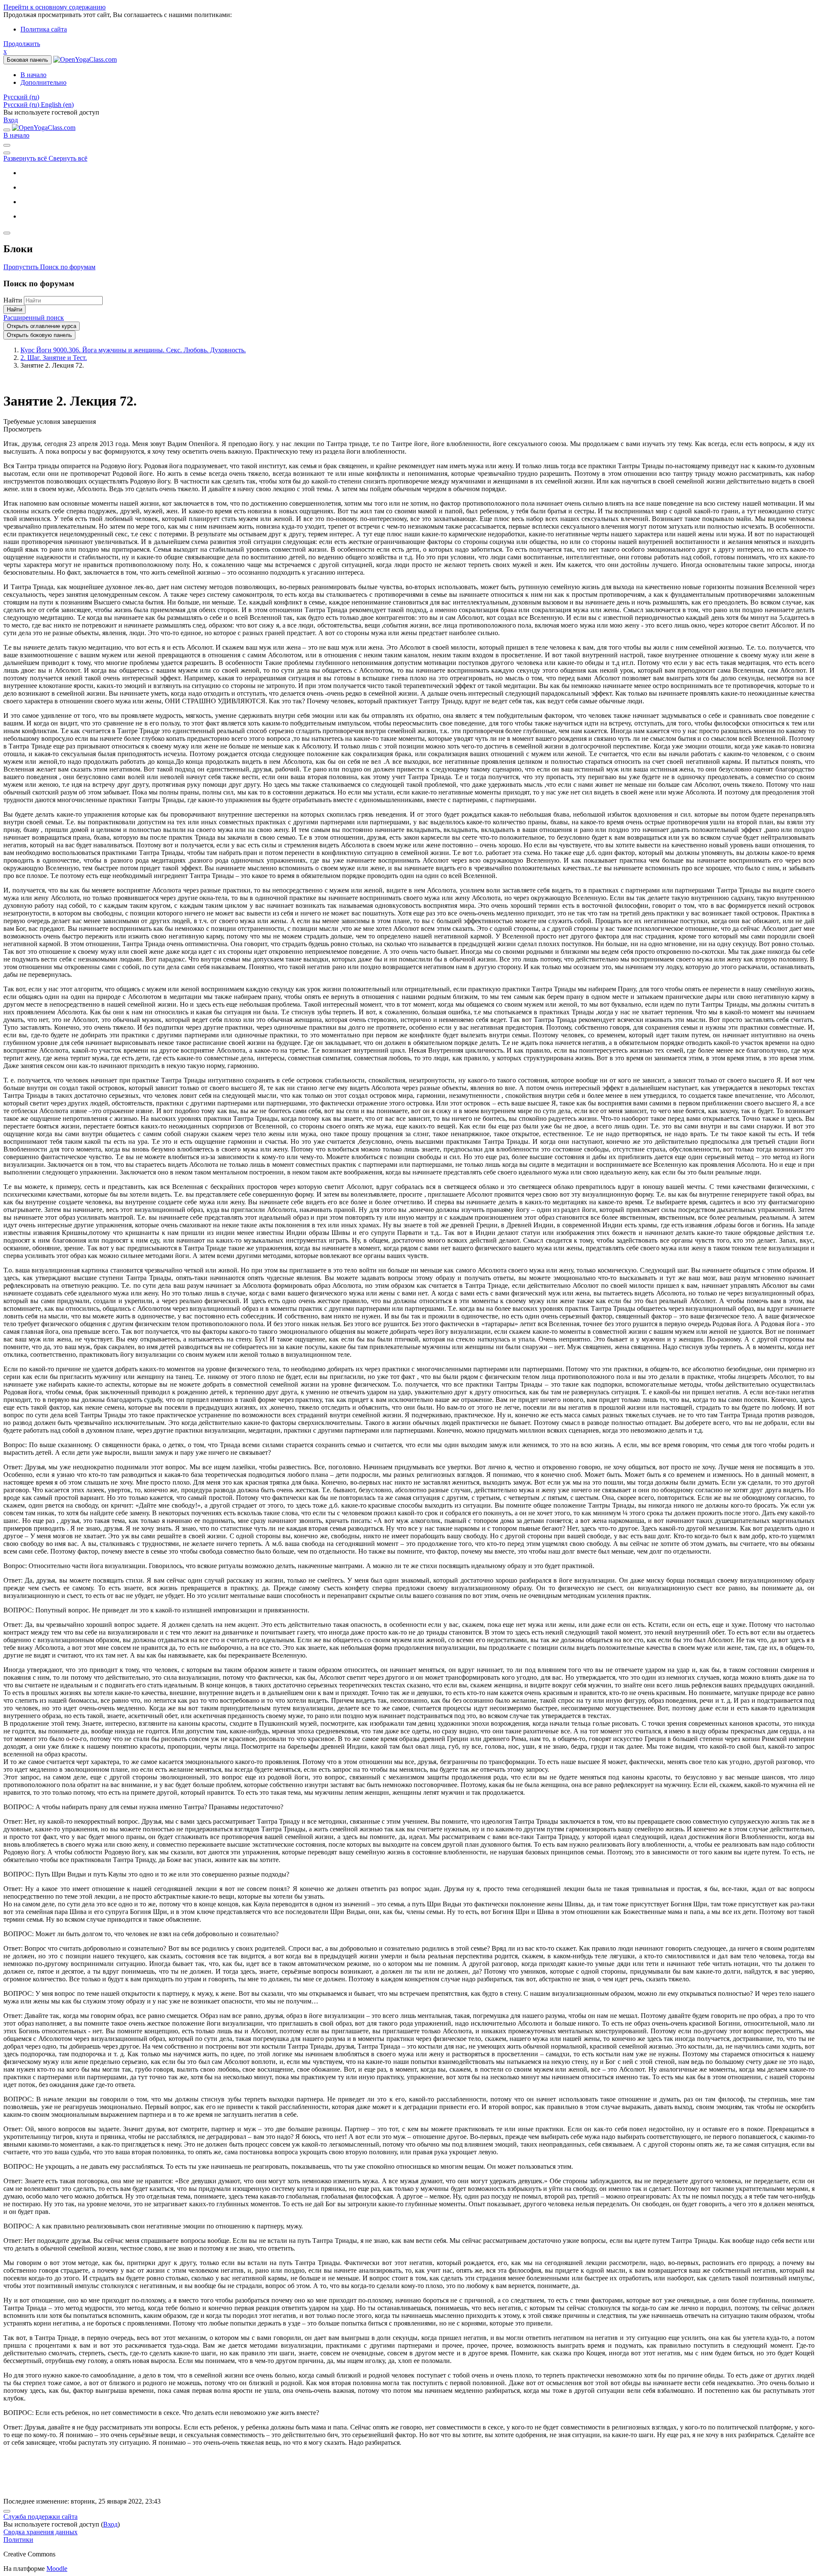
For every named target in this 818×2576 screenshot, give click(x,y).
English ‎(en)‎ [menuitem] (57, 105)
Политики (18, 2540)
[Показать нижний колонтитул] (7, 2511)
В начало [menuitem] (33, 75)
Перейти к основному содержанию (55, 7)
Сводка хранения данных (40, 2532)
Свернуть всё (68, 158)
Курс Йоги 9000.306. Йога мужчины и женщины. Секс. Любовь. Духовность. (133, 350)
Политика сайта (44, 29)
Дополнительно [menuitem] (43, 82)
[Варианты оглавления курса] (7, 153)
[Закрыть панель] (7, 130)
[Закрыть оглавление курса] (7, 145)
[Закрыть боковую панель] (7, 233)
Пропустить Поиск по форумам (49, 267)
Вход (11, 120)
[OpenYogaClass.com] (44, 128)
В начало (16, 135)
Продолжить (22, 44)
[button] (21, 97)
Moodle (57, 2569)
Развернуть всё (26, 158)
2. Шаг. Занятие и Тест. (54, 358)
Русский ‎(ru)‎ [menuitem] (22, 105)
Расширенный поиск (34, 318)
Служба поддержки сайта (40, 2517)
